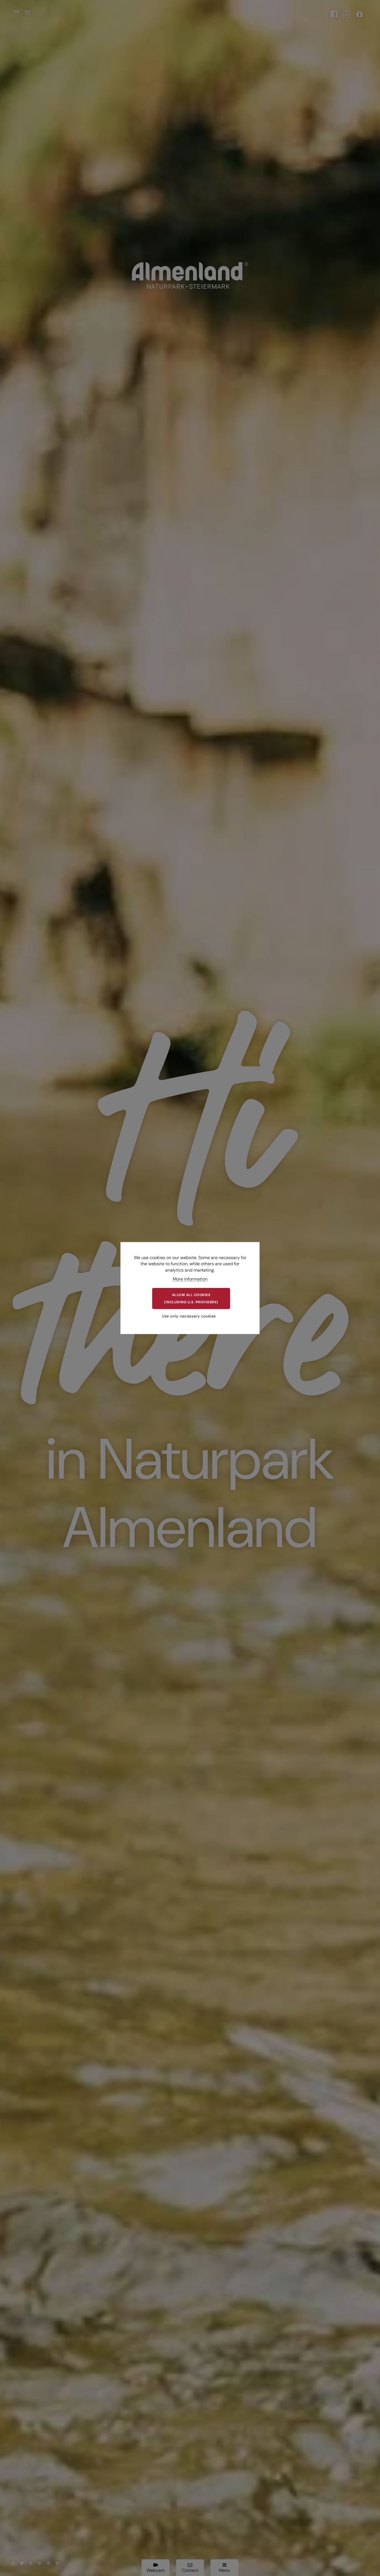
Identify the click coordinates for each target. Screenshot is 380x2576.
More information (190, 1279)
